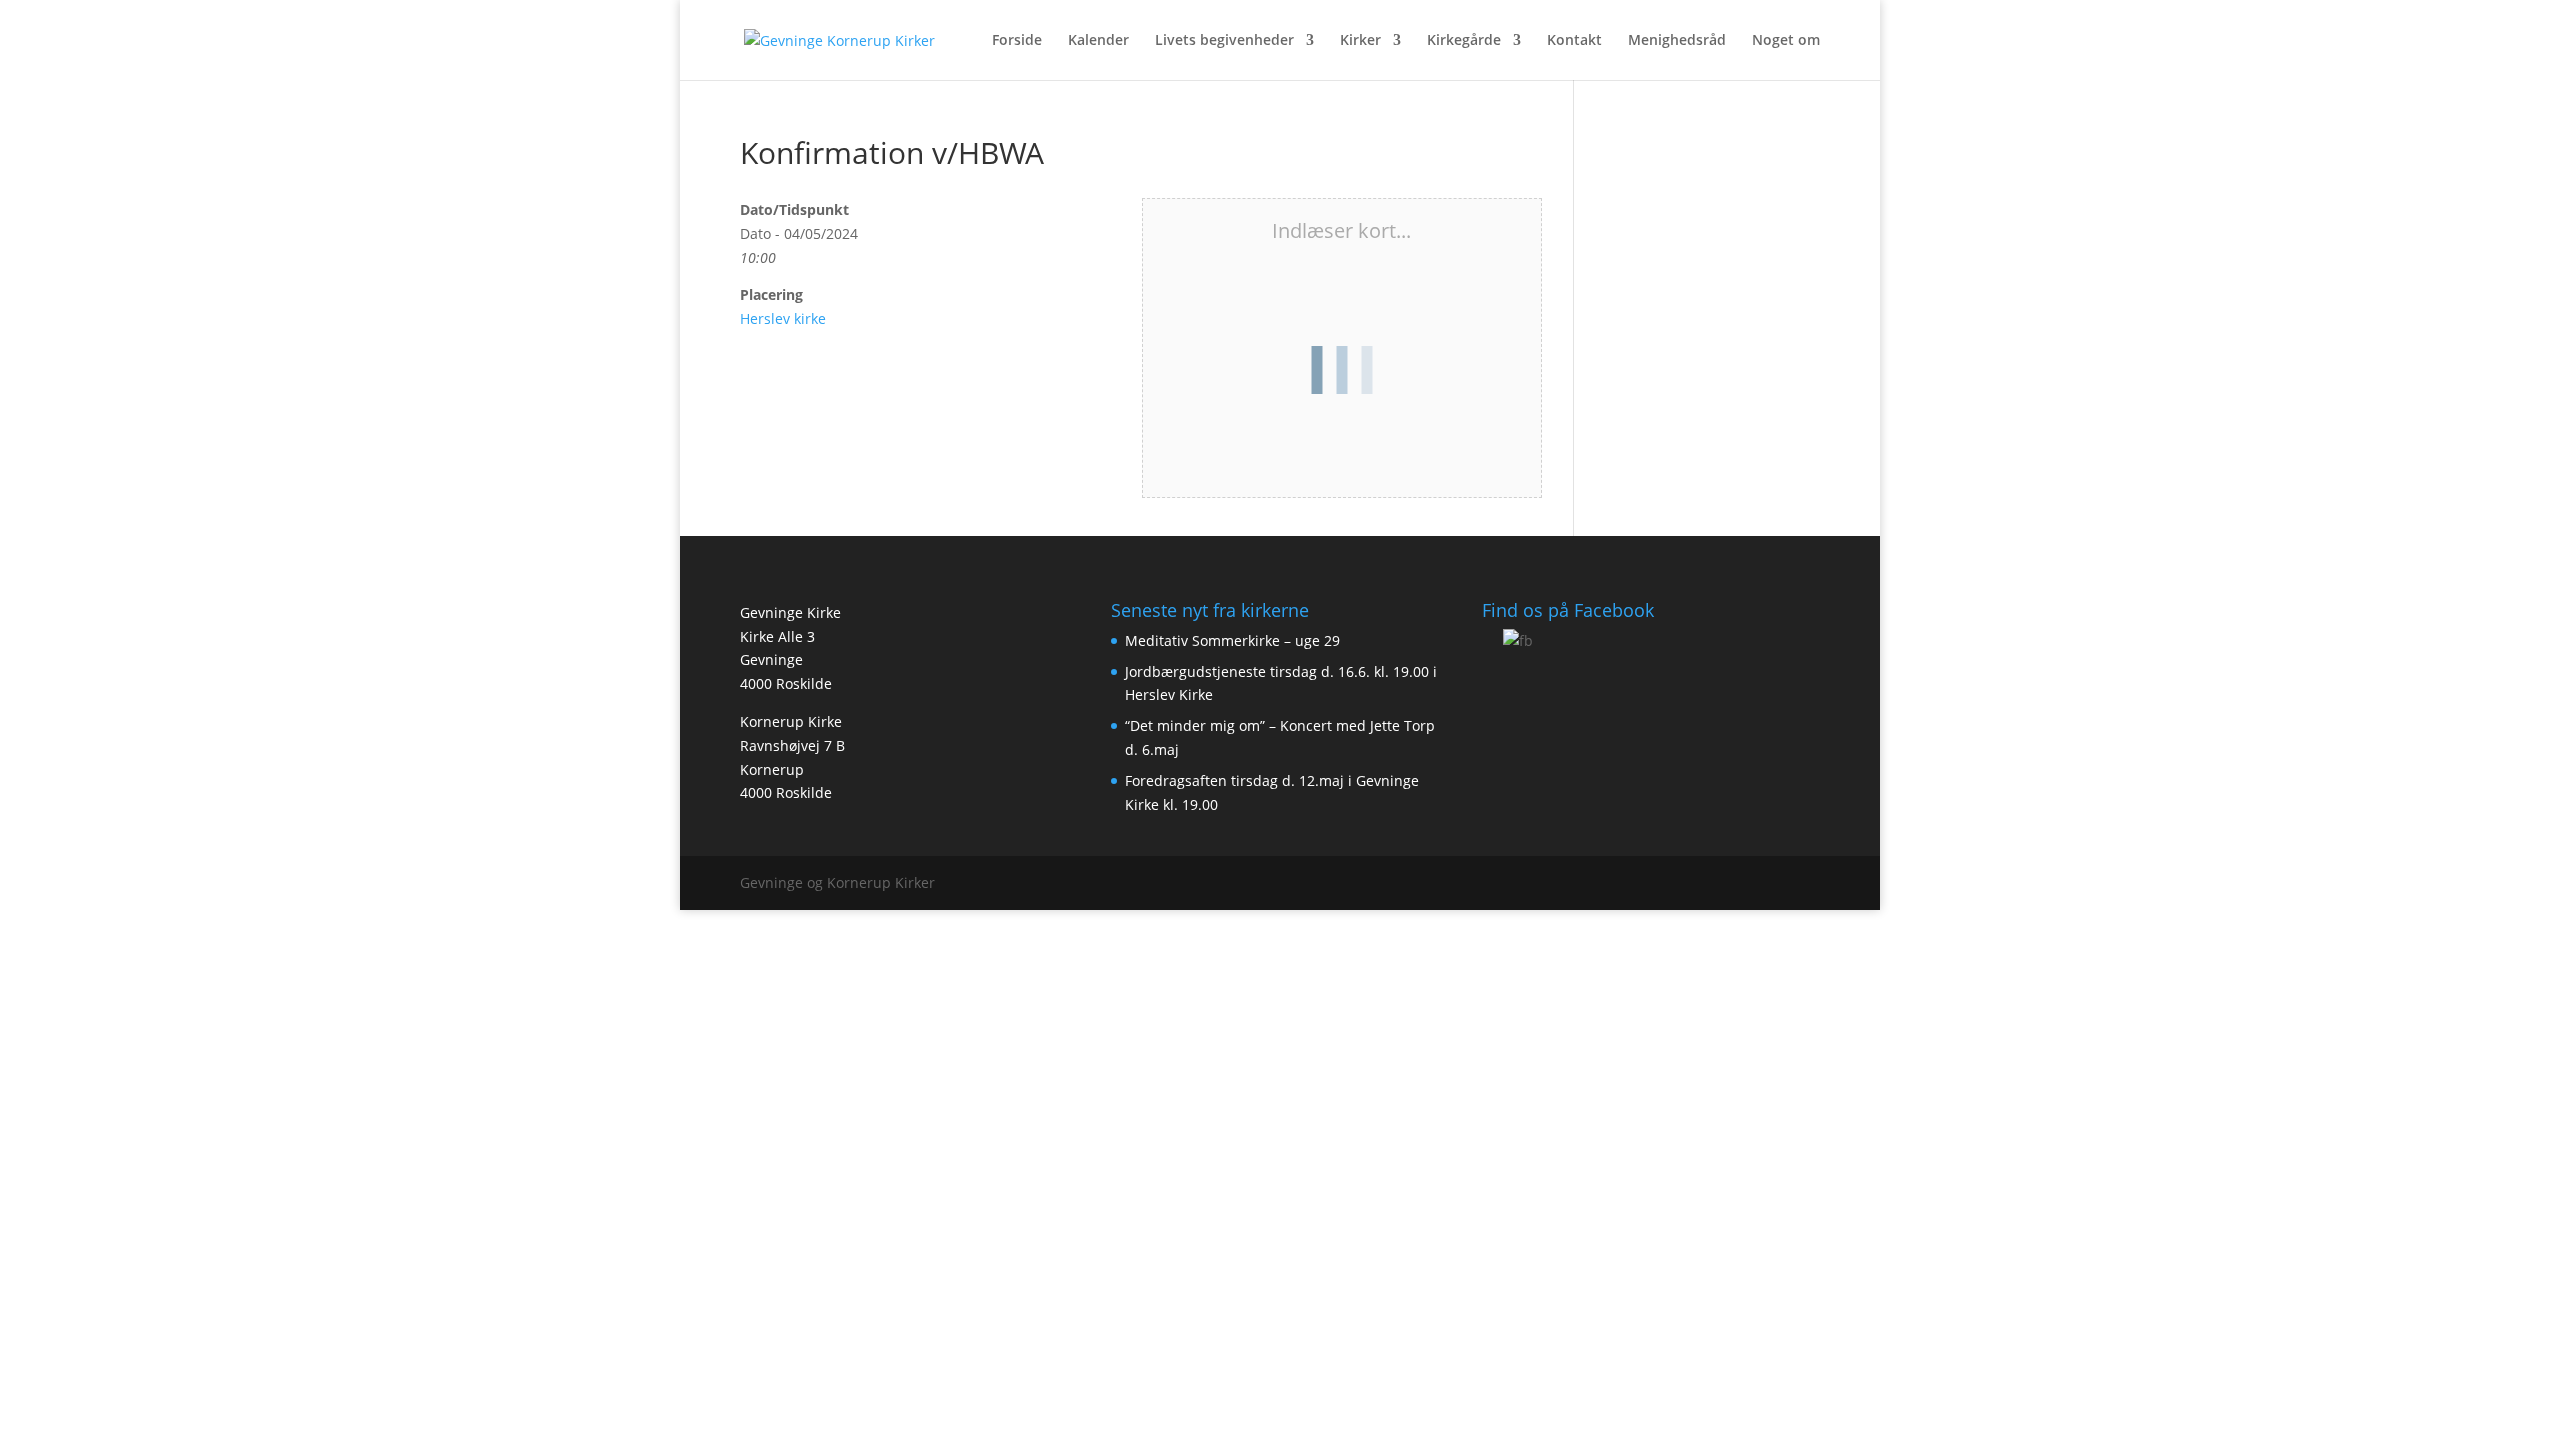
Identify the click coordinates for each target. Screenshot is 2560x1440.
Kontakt (1574, 41)
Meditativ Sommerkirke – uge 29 (1232, 640)
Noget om (1786, 41)
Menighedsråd (1677, 41)
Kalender (1098, 41)
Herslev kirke (783, 318)
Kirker (1360, 41)
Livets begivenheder (1224, 41)
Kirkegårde (1464, 41)
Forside (1017, 41)
